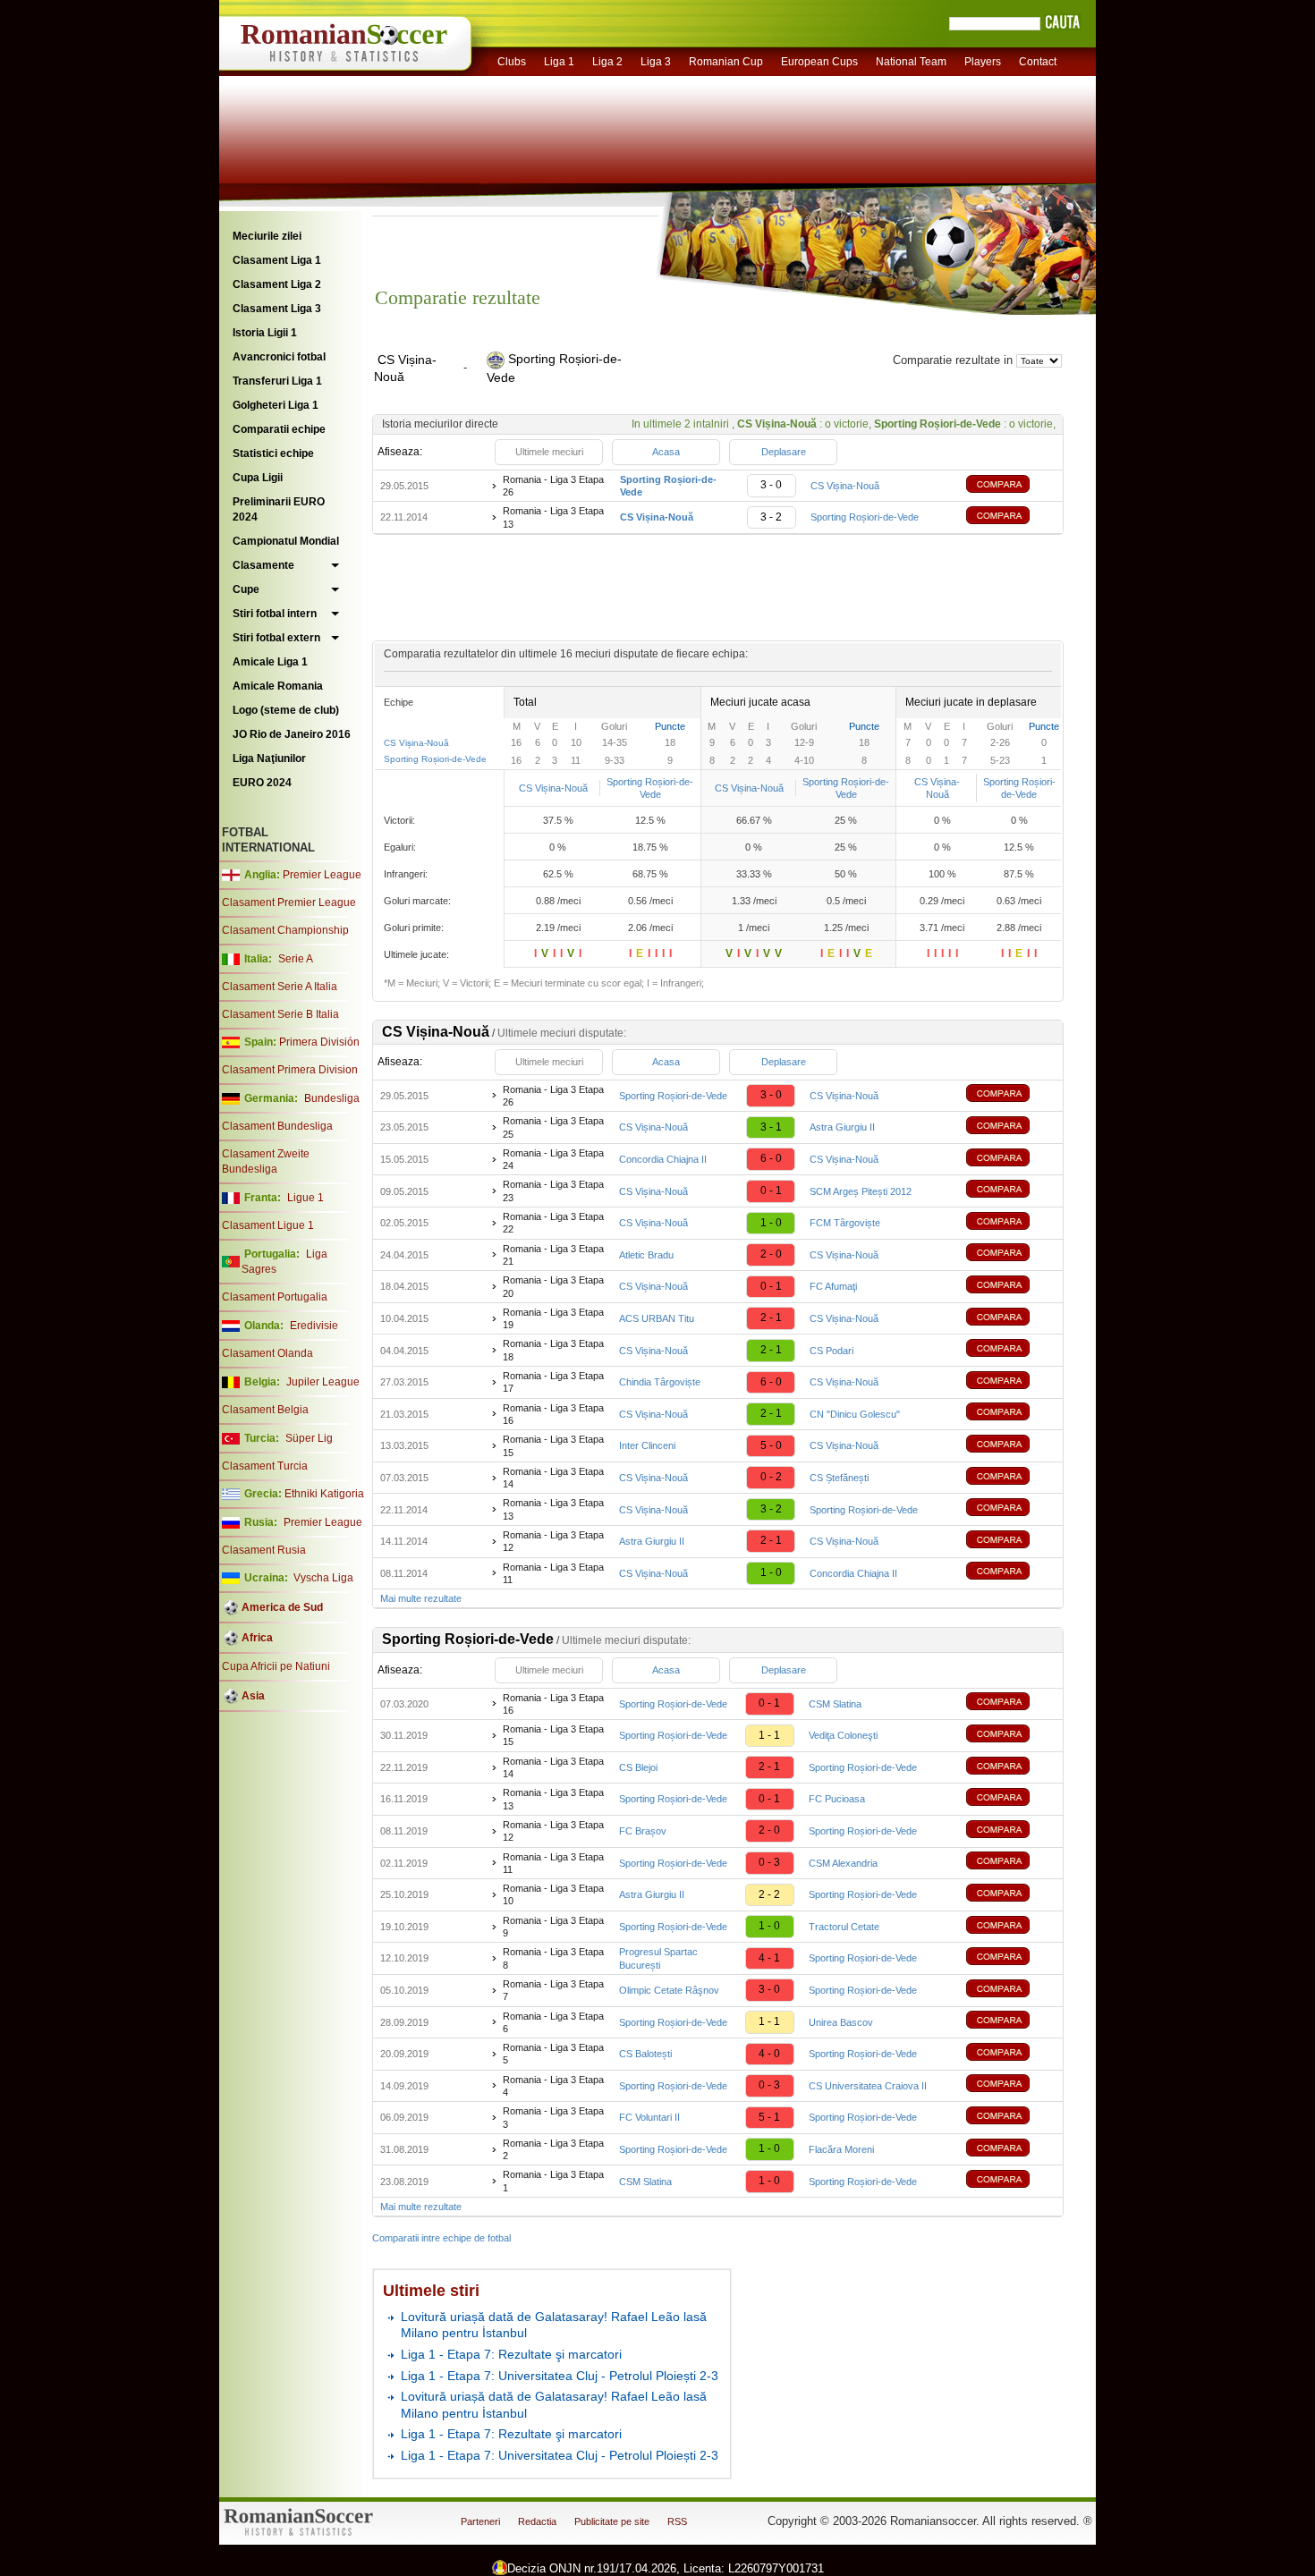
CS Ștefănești (839, 1478)
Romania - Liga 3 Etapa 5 (553, 2054)
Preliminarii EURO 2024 (279, 509)
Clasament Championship (285, 930)
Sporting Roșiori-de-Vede (865, 517)
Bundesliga (332, 1098)
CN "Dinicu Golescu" (855, 1414)
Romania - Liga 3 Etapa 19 (553, 1318)
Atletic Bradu (646, 1255)
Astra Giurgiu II (842, 1127)
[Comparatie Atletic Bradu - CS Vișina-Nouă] (1011, 1254)
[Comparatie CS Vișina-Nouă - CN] (1011, 1414)
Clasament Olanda (267, 1353)
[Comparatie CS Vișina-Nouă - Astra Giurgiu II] (1011, 1127)
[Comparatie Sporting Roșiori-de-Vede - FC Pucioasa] (1011, 1799)
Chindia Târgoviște (660, 1382)
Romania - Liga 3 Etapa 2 (553, 2149)
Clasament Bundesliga (277, 1126)
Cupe (246, 589)
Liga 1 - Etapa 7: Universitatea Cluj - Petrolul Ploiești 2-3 (560, 2376)
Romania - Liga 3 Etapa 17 (553, 1382)
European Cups (819, 62)
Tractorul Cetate (844, 1927)
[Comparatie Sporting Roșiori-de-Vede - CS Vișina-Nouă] (1011, 486)
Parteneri (480, 2521)
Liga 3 (656, 62)
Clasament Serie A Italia (280, 987)
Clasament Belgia (265, 1410)
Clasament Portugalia (275, 1297)
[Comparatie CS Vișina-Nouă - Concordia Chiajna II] (1011, 1573)
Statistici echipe (273, 453)
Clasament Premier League (289, 902)
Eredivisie (314, 1326)
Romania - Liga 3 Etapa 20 (553, 1286)
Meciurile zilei (267, 236)
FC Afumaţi (833, 1286)
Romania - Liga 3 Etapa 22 (553, 1223)
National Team (911, 62)
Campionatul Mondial (286, 541)
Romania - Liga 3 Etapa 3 (553, 2117)
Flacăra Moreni (841, 2149)
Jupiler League (323, 1382)
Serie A (296, 959)
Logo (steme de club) (286, 710)
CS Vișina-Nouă (845, 486)
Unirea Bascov (841, 2022)
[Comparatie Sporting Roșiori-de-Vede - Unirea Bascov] (1011, 2022)
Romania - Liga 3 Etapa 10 (553, 1894)
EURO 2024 (262, 783)
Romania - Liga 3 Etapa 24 (553, 1159)
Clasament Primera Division (290, 1070)
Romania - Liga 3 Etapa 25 (553, 1127)
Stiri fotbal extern (276, 638)
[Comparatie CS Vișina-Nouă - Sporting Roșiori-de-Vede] (1011, 517)
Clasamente (263, 565)
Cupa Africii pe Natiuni (276, 1666)
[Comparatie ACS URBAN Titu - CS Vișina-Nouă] (1011, 1319)
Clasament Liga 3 (277, 309)
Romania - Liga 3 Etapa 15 (553, 1445)
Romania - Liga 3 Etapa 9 (553, 1927)
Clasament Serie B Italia (280, 1014)
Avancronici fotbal (279, 357)
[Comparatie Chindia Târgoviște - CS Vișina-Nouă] (1011, 1382)
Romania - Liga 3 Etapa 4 (553, 2086)
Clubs (512, 62)
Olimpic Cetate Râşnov (669, 1990)
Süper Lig (309, 1438)
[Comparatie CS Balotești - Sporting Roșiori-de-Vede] (1011, 2054)
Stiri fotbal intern (275, 614)
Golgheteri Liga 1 (276, 405)
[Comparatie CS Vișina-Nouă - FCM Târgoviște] (1011, 1223)
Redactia (537, 2521)
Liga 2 (607, 62)
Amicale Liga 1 (270, 662)
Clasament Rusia (264, 1550)
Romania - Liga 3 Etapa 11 (553, 1573)
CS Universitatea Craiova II (868, 2086)
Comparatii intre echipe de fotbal (441, 2238)
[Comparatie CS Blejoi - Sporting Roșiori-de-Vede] (1011, 1768)
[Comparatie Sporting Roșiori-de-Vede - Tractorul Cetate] (1011, 1927)
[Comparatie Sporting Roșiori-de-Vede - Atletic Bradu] (1011, 1736)
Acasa (666, 452)
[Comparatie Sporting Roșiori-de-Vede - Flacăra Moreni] (1011, 2150)
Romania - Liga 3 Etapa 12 (553, 1541)
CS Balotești (645, 2054)
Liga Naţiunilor (269, 758)
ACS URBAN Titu (657, 1318)
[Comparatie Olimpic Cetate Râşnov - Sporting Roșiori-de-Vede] (1011, 1991)
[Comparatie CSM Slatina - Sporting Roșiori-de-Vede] (1011, 2181)
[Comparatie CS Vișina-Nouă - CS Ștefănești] (1011, 1478)
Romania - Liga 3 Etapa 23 (553, 1191)
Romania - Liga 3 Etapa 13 (553, 517)
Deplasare (784, 452)
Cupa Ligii (258, 478)
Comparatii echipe (279, 429)
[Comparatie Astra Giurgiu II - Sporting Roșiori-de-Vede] (1011, 1895)
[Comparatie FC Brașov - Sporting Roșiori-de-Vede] (1011, 1831)
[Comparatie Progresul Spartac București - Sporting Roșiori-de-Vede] (1011, 1958)
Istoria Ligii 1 (265, 333)
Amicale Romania (278, 686)
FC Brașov (643, 1831)
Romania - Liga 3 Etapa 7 (553, 1990)
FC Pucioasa (837, 1799)
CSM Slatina (835, 1704)
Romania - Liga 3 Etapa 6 (553, 2022)
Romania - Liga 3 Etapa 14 (553, 1478)
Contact (1038, 62)
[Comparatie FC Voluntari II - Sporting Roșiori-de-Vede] (1011, 2118)
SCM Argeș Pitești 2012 (861, 1191)
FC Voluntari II (649, 2117)
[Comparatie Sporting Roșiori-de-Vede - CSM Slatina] (1011, 1703)
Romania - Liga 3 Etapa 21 (553, 1255)
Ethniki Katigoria (324, 1494)
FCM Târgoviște (845, 1223)
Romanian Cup (726, 62)
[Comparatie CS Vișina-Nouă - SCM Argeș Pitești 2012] (1011, 1191)
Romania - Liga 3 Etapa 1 (553, 2181)
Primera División (319, 1042)
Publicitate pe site (612, 2521)
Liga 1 (559, 62)
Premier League (322, 875)
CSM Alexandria (843, 1863)
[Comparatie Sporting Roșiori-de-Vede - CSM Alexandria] (1011, 1863)
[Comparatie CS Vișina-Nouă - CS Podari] (1011, 1350)
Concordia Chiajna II (663, 1159)
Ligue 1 (305, 1198)
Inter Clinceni (647, 1445)
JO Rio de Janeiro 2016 (292, 734)
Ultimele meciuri (549, 452)
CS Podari (831, 1351)
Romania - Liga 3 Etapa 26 (553, 486)
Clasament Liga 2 (277, 284)
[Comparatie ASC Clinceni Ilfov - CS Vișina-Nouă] (1011, 1446)
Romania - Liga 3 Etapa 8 (553, 1958)
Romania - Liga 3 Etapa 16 (553, 1414)
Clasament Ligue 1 (268, 1225)
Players (983, 62)
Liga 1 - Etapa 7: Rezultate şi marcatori (511, 2354)
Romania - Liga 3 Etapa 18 (553, 1350)
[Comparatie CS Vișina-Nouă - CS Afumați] (1011, 1287)
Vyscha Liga (322, 1578)
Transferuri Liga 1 (277, 381)
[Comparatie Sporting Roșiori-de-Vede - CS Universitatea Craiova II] (1011, 2085)
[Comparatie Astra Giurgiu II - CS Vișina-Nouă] (1011, 1542)
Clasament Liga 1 (277, 260)
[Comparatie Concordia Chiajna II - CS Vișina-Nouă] (1011, 1160)
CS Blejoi (638, 1767)
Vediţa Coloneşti (843, 1735)
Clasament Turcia (265, 1466)
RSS (677, 2521)
